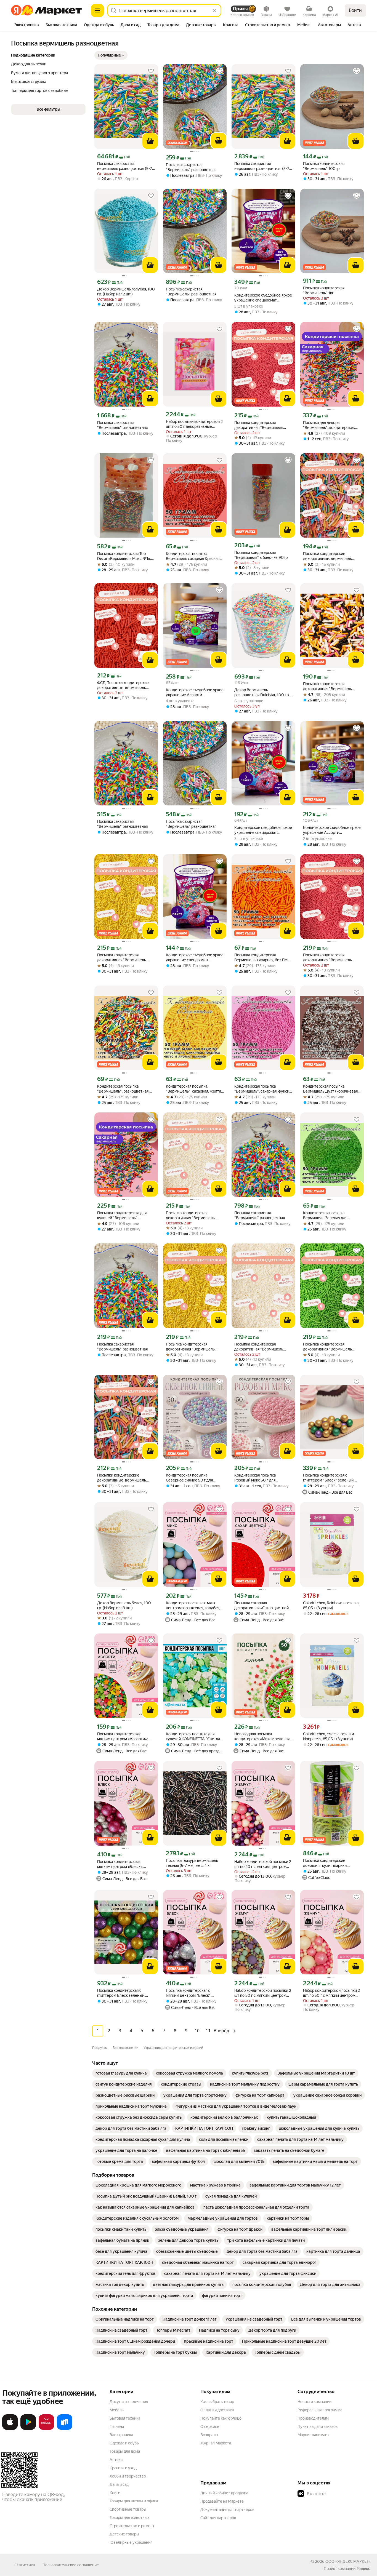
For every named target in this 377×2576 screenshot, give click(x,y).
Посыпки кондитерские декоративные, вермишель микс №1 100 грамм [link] (327, 556)
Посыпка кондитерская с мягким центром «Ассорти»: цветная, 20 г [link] (122, 1737)
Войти (355, 10)
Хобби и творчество (128, 2476)
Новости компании (314, 2402)
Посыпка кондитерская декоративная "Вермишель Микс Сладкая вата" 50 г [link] (327, 686)
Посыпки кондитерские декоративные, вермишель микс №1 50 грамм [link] (122, 1478)
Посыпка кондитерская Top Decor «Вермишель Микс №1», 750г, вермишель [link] (124, 556)
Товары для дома (125, 2451)
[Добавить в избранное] (151, 71)
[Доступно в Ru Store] (65, 2429)
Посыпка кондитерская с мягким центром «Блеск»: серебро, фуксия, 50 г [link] (120, 1864)
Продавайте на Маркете (222, 2501)
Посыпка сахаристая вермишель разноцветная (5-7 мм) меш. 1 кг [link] (262, 166)
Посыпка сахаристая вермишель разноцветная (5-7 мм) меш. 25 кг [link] (125, 166)
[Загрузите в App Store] (10, 2429)
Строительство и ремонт (132, 2526)
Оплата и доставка (217, 2410)
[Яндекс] (363, 2569)
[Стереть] (215, 10)
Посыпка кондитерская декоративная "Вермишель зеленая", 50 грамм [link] (327, 1347)
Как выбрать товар (217, 2402)
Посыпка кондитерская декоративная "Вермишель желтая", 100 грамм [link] (122, 958)
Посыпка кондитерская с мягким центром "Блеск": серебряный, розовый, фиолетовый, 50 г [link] (189, 1993)
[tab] (27, 25)
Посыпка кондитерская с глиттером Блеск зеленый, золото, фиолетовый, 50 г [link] (121, 1993)
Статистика (25, 2565)
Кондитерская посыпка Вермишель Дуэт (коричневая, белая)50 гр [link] (331, 1089)
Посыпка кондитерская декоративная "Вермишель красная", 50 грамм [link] (327, 958)
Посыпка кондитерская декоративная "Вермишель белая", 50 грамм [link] (259, 1347)
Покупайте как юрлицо (221, 2418)
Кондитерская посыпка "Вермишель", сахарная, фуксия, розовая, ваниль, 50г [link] (263, 1089)
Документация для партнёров (227, 2510)
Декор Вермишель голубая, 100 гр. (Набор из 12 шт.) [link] (126, 292)
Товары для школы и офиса (134, 2501)
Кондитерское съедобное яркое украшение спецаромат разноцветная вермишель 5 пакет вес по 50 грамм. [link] (263, 298)
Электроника (121, 2435)
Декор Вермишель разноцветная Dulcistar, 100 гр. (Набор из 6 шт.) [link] (262, 692)
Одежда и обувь (124, 2443)
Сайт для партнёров (218, 2518)
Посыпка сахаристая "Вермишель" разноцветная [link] (191, 167)
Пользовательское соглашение (71, 2565)
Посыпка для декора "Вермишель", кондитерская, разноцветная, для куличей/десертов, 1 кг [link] (329, 425)
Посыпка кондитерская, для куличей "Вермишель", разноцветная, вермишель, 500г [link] (122, 1215)
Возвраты (209, 2435)
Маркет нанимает (313, 2435)
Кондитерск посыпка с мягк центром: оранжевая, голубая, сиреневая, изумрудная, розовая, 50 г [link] (193, 1605)
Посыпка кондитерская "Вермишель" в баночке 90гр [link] (261, 555)
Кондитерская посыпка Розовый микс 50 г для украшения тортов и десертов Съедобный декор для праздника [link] (261, 1478)
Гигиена (117, 2426)
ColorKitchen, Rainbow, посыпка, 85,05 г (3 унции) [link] (331, 1605)
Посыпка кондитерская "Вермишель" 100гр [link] (324, 166)
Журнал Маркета (216, 2443)
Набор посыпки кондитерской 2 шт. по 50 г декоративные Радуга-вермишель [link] (194, 424)
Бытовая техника (125, 2418)
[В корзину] (150, 141)
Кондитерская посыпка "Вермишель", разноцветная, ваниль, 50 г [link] (123, 1089)
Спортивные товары (128, 2509)
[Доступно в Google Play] (28, 2429)
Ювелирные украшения (131, 2542)
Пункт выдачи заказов (318, 2426)
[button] (111, 55)
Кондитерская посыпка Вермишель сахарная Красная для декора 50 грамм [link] (193, 556)
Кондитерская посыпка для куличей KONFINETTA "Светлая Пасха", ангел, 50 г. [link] (194, 1737)
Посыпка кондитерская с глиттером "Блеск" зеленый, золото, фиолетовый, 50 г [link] (329, 1478)
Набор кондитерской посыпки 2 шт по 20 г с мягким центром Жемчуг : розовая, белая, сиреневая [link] (263, 1864)
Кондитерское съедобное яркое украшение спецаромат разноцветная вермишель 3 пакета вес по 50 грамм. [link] (263, 830)
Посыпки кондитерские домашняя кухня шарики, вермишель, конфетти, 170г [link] (328, 1863)
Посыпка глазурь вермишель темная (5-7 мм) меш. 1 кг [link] (192, 1863)
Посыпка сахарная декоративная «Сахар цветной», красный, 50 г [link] (263, 1605)
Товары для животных (129, 2518)
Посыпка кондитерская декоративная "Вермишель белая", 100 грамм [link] (190, 1215)
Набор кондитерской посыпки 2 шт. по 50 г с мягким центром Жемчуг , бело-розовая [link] (331, 1993)
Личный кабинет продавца (224, 2493)
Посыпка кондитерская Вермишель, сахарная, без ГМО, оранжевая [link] (263, 958)
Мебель (117, 2410)
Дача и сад (119, 2484)
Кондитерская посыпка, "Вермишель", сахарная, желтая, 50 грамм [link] (195, 1089)
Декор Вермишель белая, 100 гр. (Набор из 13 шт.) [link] (124, 1605)
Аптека (116, 2460)
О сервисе (210, 2426)
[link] (121, 2073)
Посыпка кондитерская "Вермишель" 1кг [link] (324, 290)
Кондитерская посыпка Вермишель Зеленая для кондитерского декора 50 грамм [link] (326, 1215)
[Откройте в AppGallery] (46, 2429)
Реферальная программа (320, 2410)
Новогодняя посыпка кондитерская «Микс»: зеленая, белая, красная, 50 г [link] (262, 1737)
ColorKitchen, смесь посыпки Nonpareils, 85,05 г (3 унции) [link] (328, 1736)
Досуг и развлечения (129, 2402)
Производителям (313, 2418)
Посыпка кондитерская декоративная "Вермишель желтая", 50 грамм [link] (190, 1347)
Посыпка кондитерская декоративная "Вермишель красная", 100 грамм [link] (259, 425)
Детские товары (124, 2534)
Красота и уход (123, 2468)
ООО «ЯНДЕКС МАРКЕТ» (348, 2561)
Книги (115, 2493)
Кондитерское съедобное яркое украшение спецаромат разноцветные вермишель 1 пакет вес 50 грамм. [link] (195, 958)
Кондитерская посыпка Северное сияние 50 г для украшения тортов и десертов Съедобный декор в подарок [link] (193, 1478)
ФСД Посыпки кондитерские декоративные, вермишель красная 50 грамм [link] (123, 685)
